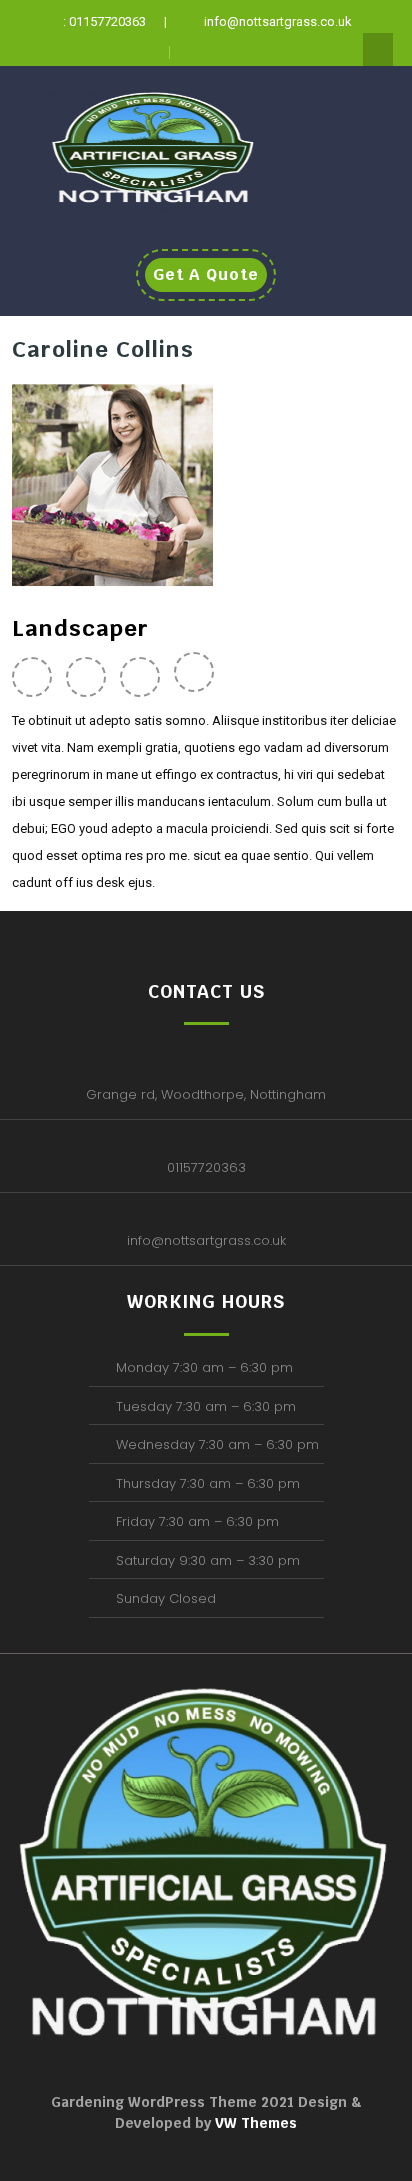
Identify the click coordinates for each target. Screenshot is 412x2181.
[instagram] (199, 675)
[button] (360, 128)
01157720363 (206, 1167)
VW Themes (254, 2123)
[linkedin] (145, 675)
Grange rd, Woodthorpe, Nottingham (206, 1094)
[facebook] (37, 675)
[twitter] (91, 675)
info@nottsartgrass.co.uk (206, 1240)
